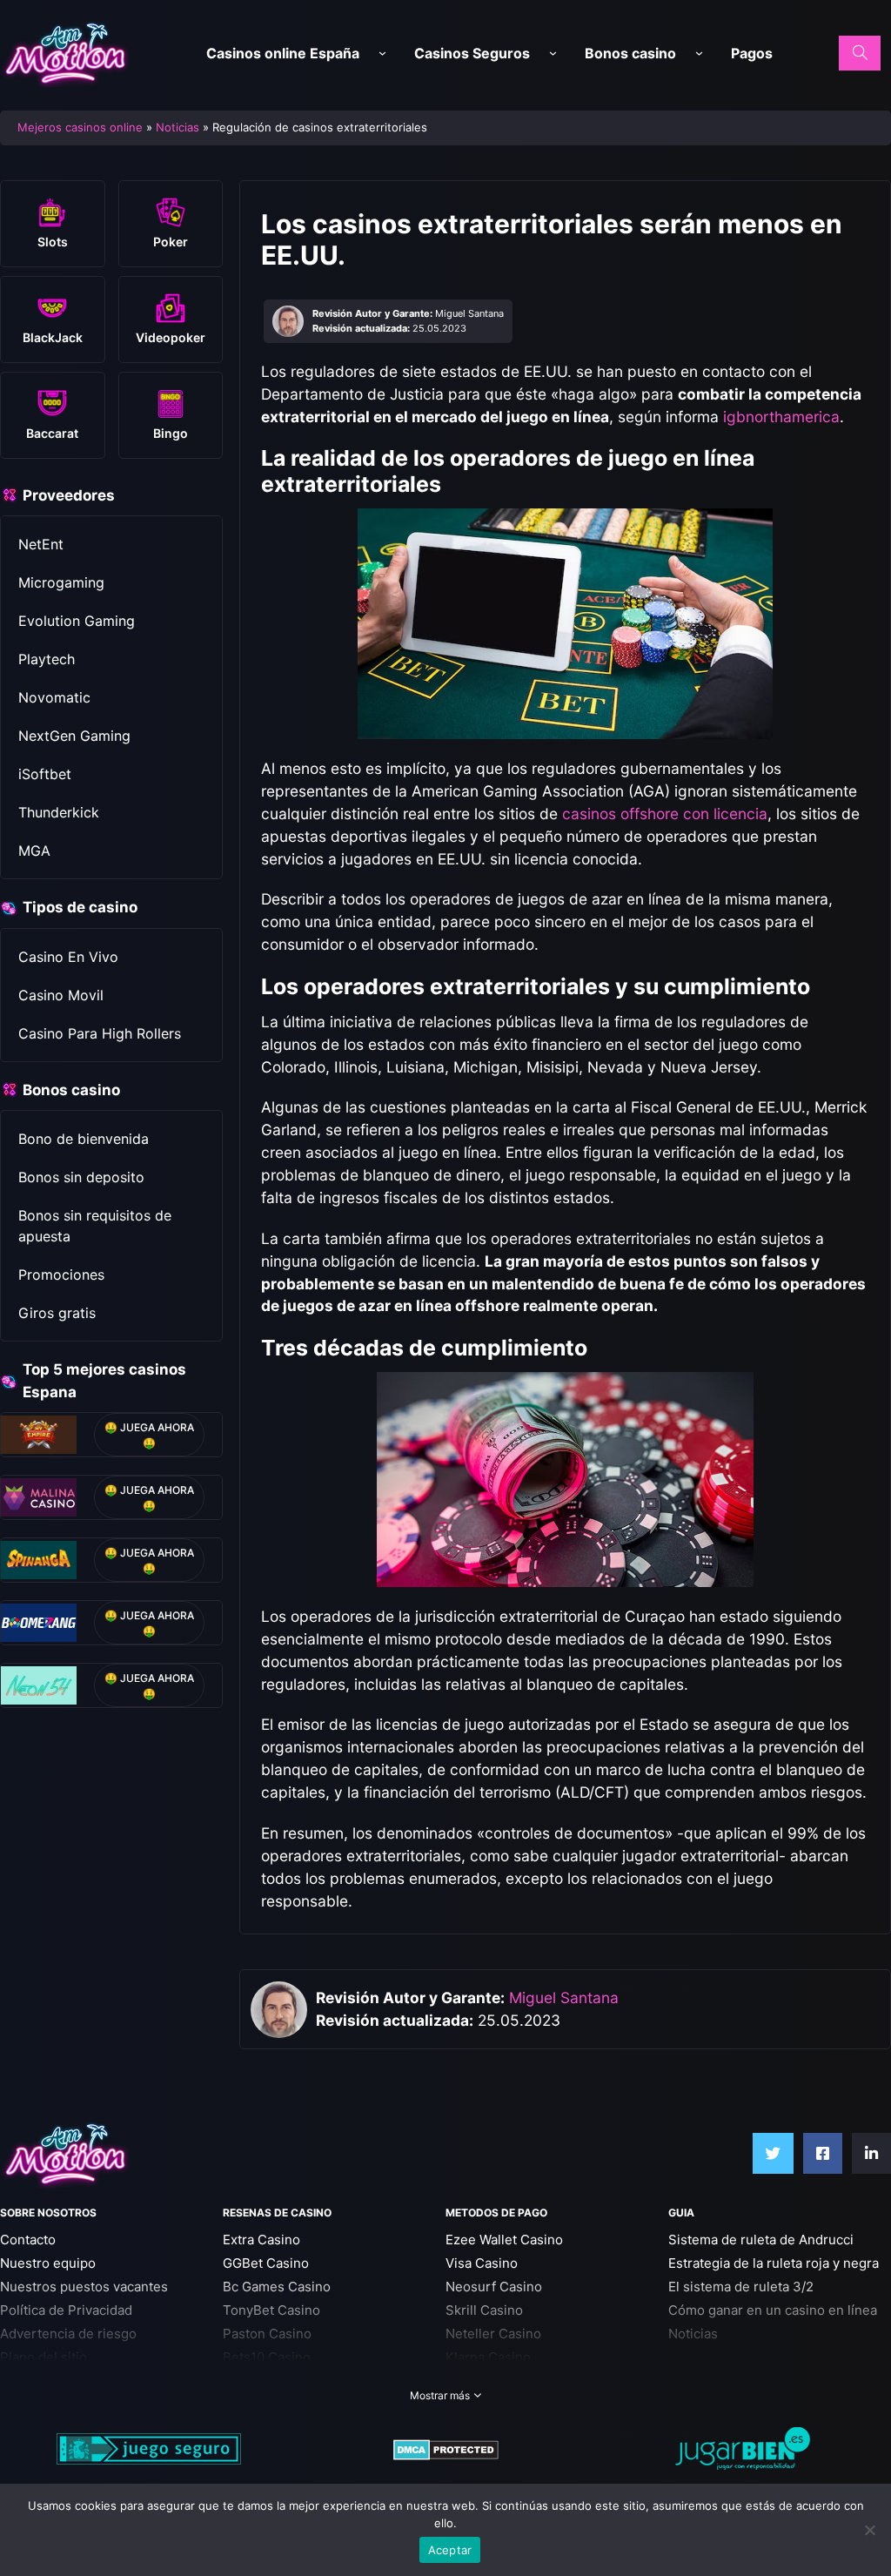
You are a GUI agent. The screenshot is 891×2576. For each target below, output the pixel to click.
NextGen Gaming (74, 736)
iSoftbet (45, 774)
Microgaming (61, 582)
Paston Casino (267, 2334)
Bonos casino (630, 53)
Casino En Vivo (68, 957)
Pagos (752, 53)
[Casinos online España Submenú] (382, 54)
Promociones (61, 1275)
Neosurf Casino (494, 2287)
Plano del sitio (44, 2357)
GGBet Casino (266, 2263)
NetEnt (41, 544)
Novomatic (54, 697)
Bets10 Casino (267, 2357)
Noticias (178, 127)
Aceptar (450, 2550)
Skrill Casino (484, 2310)
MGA (34, 851)
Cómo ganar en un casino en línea (773, 2310)
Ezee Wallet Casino (504, 2240)
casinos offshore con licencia (665, 814)
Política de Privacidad (66, 2310)
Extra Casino (261, 2240)
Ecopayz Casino (494, 2381)
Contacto (28, 2240)
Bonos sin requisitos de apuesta (95, 1226)
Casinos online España (283, 53)
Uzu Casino (258, 2381)
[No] (869, 2530)
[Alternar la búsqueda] (860, 53)
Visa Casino (482, 2263)
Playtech (47, 659)
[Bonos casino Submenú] (699, 54)
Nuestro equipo (48, 2263)
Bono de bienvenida (84, 1139)
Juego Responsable (61, 2381)
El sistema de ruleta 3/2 (741, 2287)
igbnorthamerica (781, 417)
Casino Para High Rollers (100, 1033)
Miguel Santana (564, 1998)
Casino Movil (61, 995)
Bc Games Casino (277, 2287)
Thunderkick (59, 812)
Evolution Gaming (77, 621)
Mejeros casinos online (80, 127)
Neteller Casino (493, 2334)
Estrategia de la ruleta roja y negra (774, 2263)
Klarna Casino (488, 2357)
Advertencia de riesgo (68, 2334)
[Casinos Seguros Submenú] (553, 54)
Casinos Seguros (472, 53)
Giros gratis (57, 1313)
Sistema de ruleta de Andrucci (761, 2240)
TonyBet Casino (271, 2310)
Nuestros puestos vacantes (84, 2287)
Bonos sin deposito (81, 1177)
